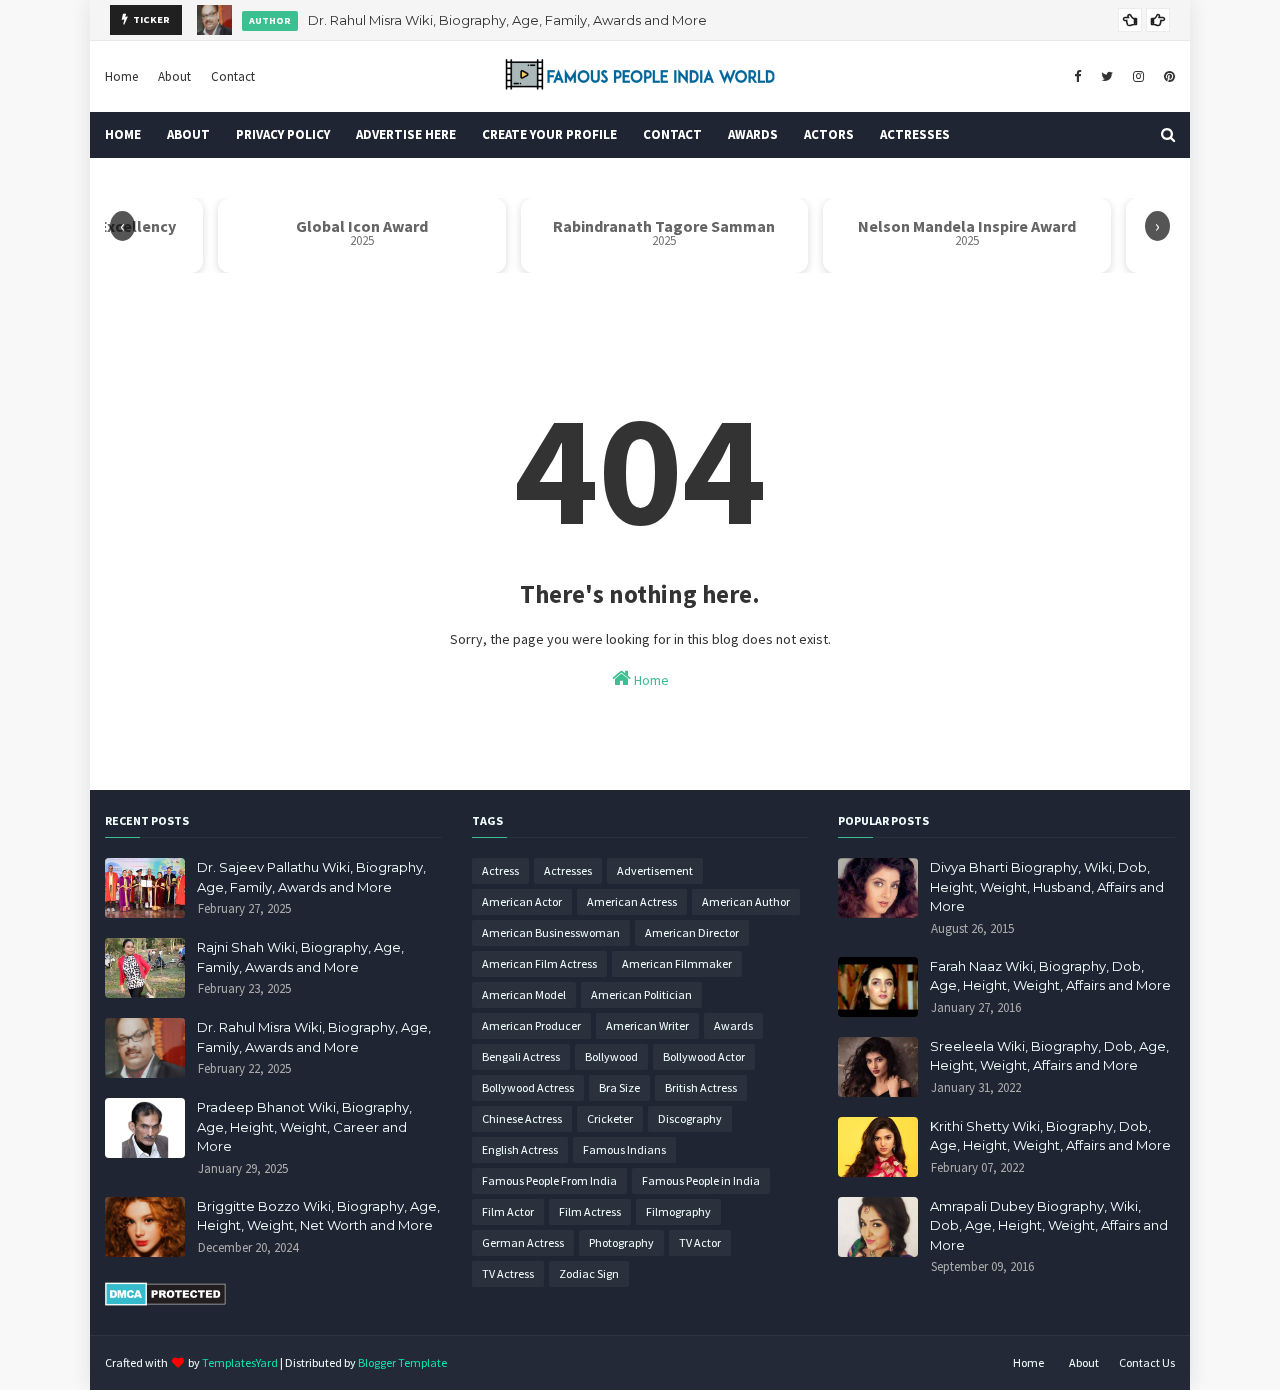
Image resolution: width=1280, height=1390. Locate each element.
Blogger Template (402, 1362)
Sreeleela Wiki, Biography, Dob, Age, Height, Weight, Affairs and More (1049, 1056)
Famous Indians (624, 1149)
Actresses (568, 870)
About (174, 76)
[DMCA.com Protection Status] (165, 1301)
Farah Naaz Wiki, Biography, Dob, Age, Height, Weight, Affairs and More (1050, 976)
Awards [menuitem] (753, 134)
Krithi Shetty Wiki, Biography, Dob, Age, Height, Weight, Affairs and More (1050, 1136)
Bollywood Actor (704, 1056)
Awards (733, 1025)
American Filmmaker (677, 963)
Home (121, 76)
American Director (692, 932)
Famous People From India (549, 1180)
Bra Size (619, 1087)
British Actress (701, 1087)
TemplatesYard (240, 1362)
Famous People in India (701, 1180)
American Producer (531, 1025)
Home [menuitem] (123, 134)
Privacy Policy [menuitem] (283, 134)
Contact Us (1147, 1362)
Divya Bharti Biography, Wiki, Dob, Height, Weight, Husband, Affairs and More (1047, 886)
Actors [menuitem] (829, 134)
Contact (233, 76)
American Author (746, 901)
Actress (500, 870)
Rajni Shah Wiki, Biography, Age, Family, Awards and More (300, 957)
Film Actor (508, 1211)
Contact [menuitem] (672, 134)
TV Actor (700, 1242)
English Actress (520, 1149)
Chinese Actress (522, 1118)
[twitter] (1107, 77)
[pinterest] (1167, 77)
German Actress (523, 1242)
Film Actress (590, 1211)
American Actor (522, 901)
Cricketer (610, 1118)
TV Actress (508, 1273)
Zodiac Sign (589, 1273)
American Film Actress (539, 963)
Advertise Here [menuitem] (406, 134)
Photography (621, 1242)
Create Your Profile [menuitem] (549, 134)
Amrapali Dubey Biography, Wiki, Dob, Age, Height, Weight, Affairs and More (1049, 1225)
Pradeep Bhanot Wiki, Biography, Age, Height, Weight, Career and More (304, 1126)
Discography (690, 1118)
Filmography (678, 1211)
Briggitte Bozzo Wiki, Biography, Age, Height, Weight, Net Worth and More (318, 1216)
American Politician (641, 994)
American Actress (632, 901)
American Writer (647, 1025)
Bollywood (611, 1056)
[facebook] (1077, 77)
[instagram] (1138, 77)
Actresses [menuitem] (915, 134)
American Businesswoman (551, 932)
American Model (524, 994)
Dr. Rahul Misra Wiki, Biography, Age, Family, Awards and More (507, 20)
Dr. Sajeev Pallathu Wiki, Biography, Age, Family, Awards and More (311, 877)
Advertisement (655, 870)
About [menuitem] (188, 134)
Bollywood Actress (528, 1087)
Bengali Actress (521, 1056)
